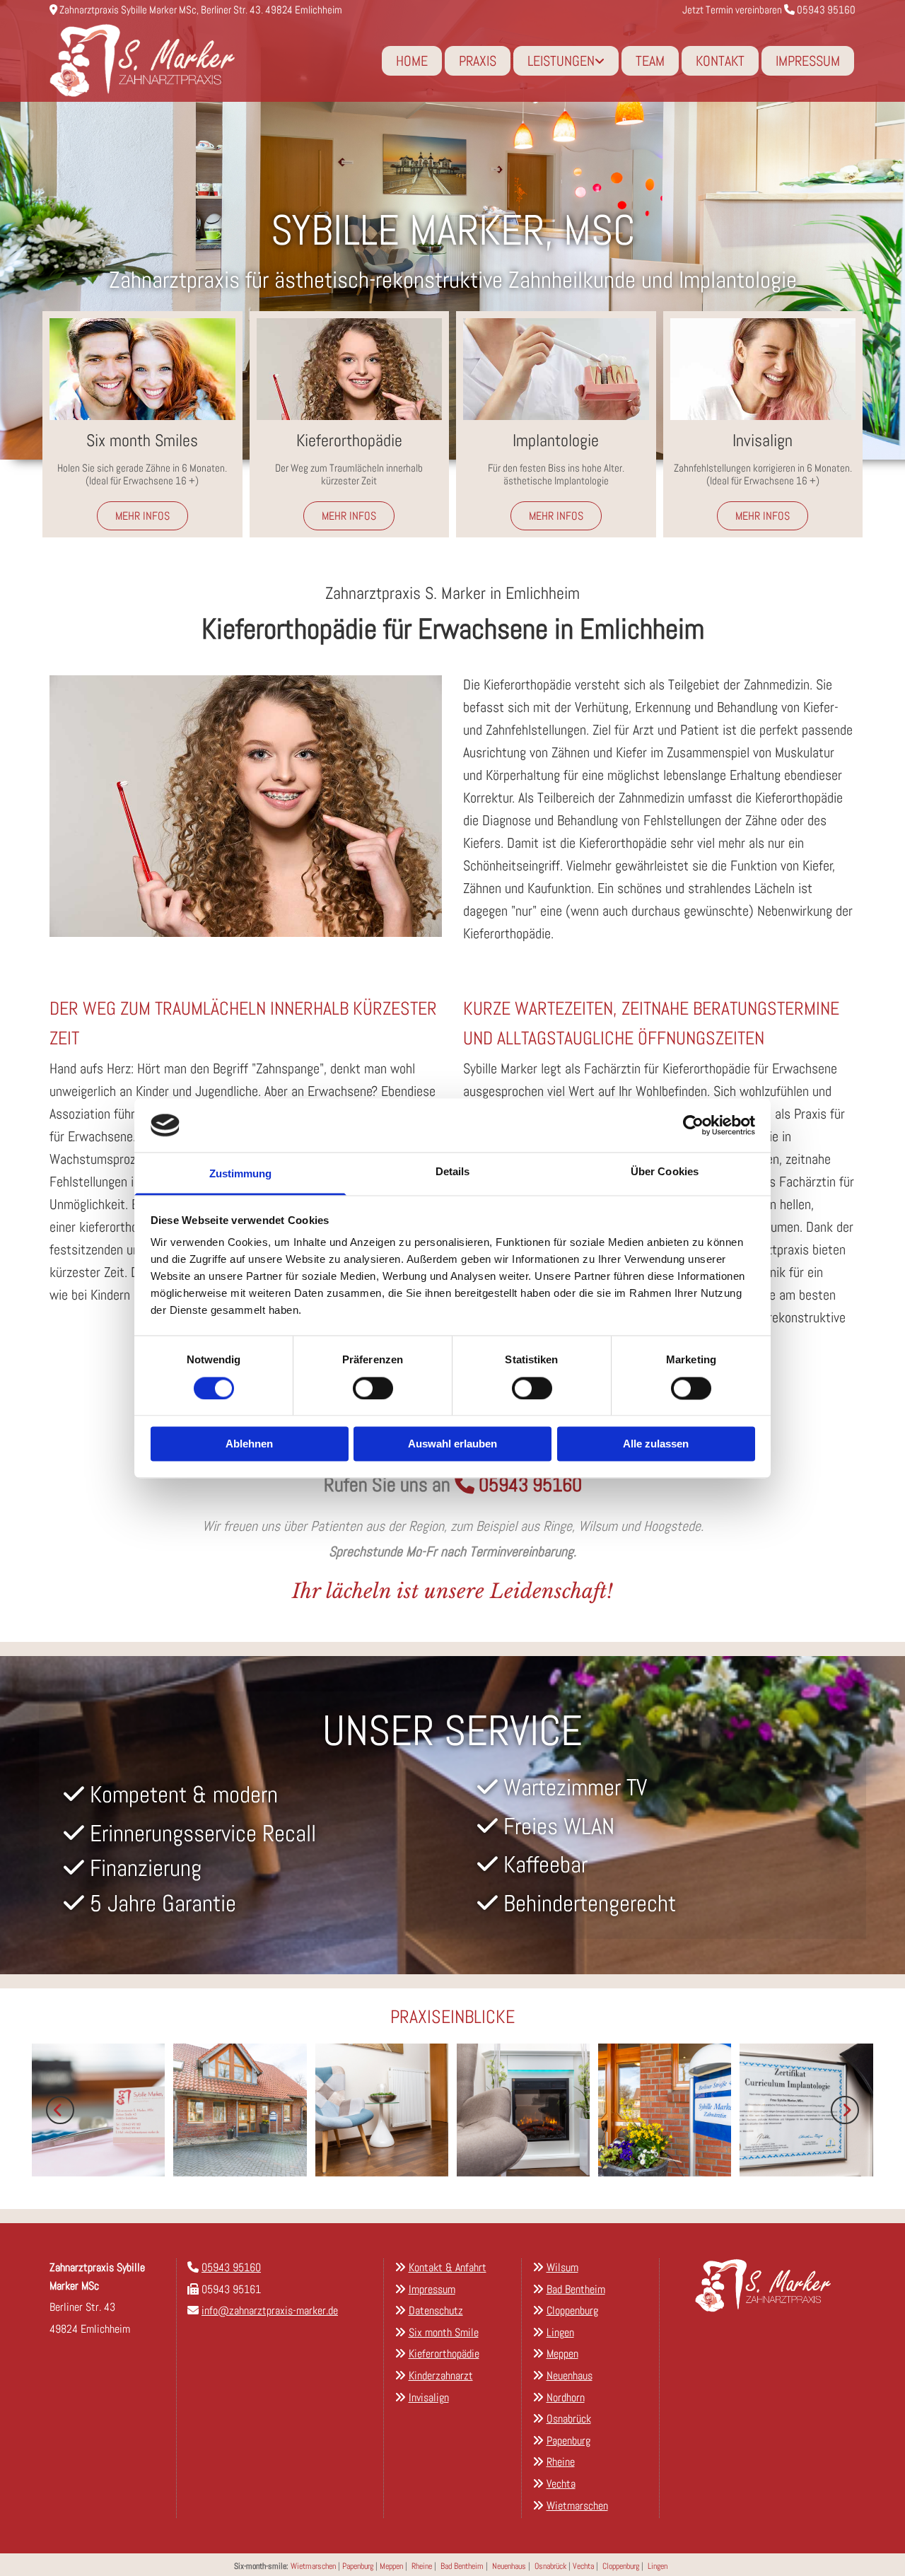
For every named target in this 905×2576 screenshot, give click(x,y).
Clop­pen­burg (572, 2310)
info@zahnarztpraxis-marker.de (270, 2310)
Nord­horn (566, 2397)
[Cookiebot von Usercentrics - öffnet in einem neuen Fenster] (693, 1125)
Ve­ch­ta (561, 2484)
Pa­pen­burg (568, 2441)
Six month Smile (444, 2332)
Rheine (422, 2566)
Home (412, 61)
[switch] (373, 1388)
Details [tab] (453, 1172)
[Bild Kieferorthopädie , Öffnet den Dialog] (246, 806)
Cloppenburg (621, 2566)
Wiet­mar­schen (577, 2506)
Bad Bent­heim (576, 2289)
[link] (566, 61)
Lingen (658, 2566)
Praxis (478, 61)
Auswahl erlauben (452, 1444)
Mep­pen (562, 2354)
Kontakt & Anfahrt (448, 2267)
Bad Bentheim (462, 2566)
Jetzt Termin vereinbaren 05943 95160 (769, 10)
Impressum (808, 61)
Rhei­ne (561, 2462)
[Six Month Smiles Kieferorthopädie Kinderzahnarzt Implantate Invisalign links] (601, 61)
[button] (142, 516)
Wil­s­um (562, 2267)
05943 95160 (530, 1485)
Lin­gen (560, 2332)
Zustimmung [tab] (241, 1174)
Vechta (583, 2566)
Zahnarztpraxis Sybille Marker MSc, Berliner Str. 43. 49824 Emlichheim (201, 10)
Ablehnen (249, 1444)
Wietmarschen (313, 2566)
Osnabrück (550, 2566)
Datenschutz (436, 2310)
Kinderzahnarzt (441, 2376)
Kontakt (720, 61)
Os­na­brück (569, 2419)
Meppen (391, 2566)
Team (650, 61)
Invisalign (429, 2397)
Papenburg (358, 2566)
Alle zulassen (656, 1444)
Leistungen (561, 61)
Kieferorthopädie (444, 2354)
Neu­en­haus (570, 2376)
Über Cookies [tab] (665, 1172)
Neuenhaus (509, 2566)
